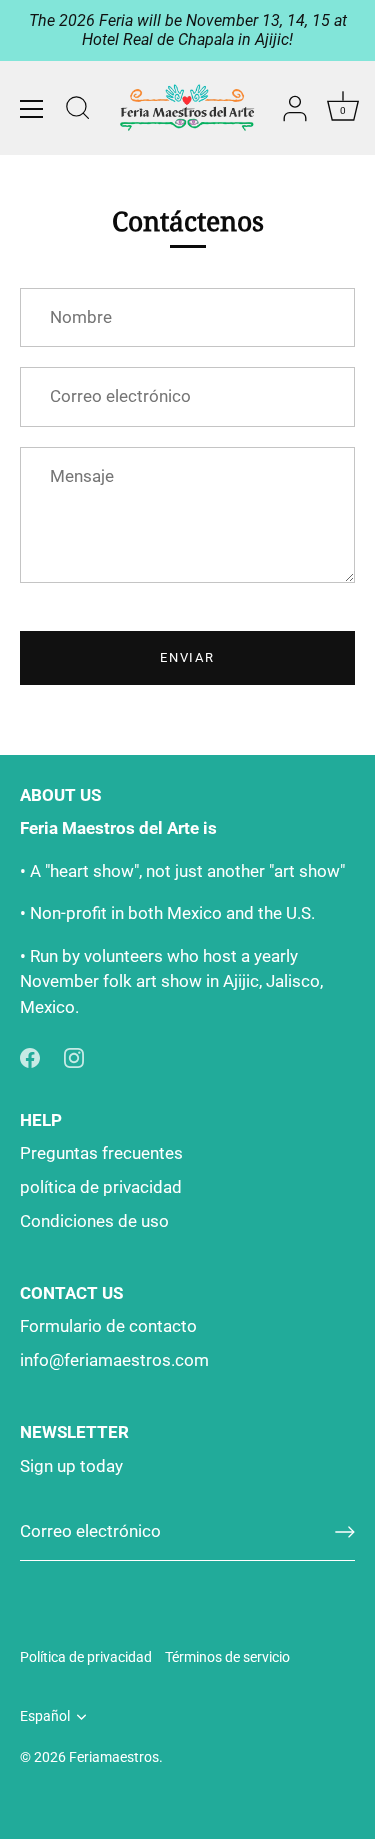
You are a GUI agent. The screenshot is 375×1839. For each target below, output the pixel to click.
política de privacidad (101, 1187)
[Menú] (32, 109)
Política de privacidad (86, 1657)
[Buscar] (78, 111)
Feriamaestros (114, 1757)
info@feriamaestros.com (114, 1360)
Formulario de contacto (108, 1326)
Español (45, 1716)
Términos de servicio (227, 1657)
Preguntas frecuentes (101, 1153)
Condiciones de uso (94, 1221)
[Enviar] (345, 1532)
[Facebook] (30, 1056)
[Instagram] (74, 1056)
